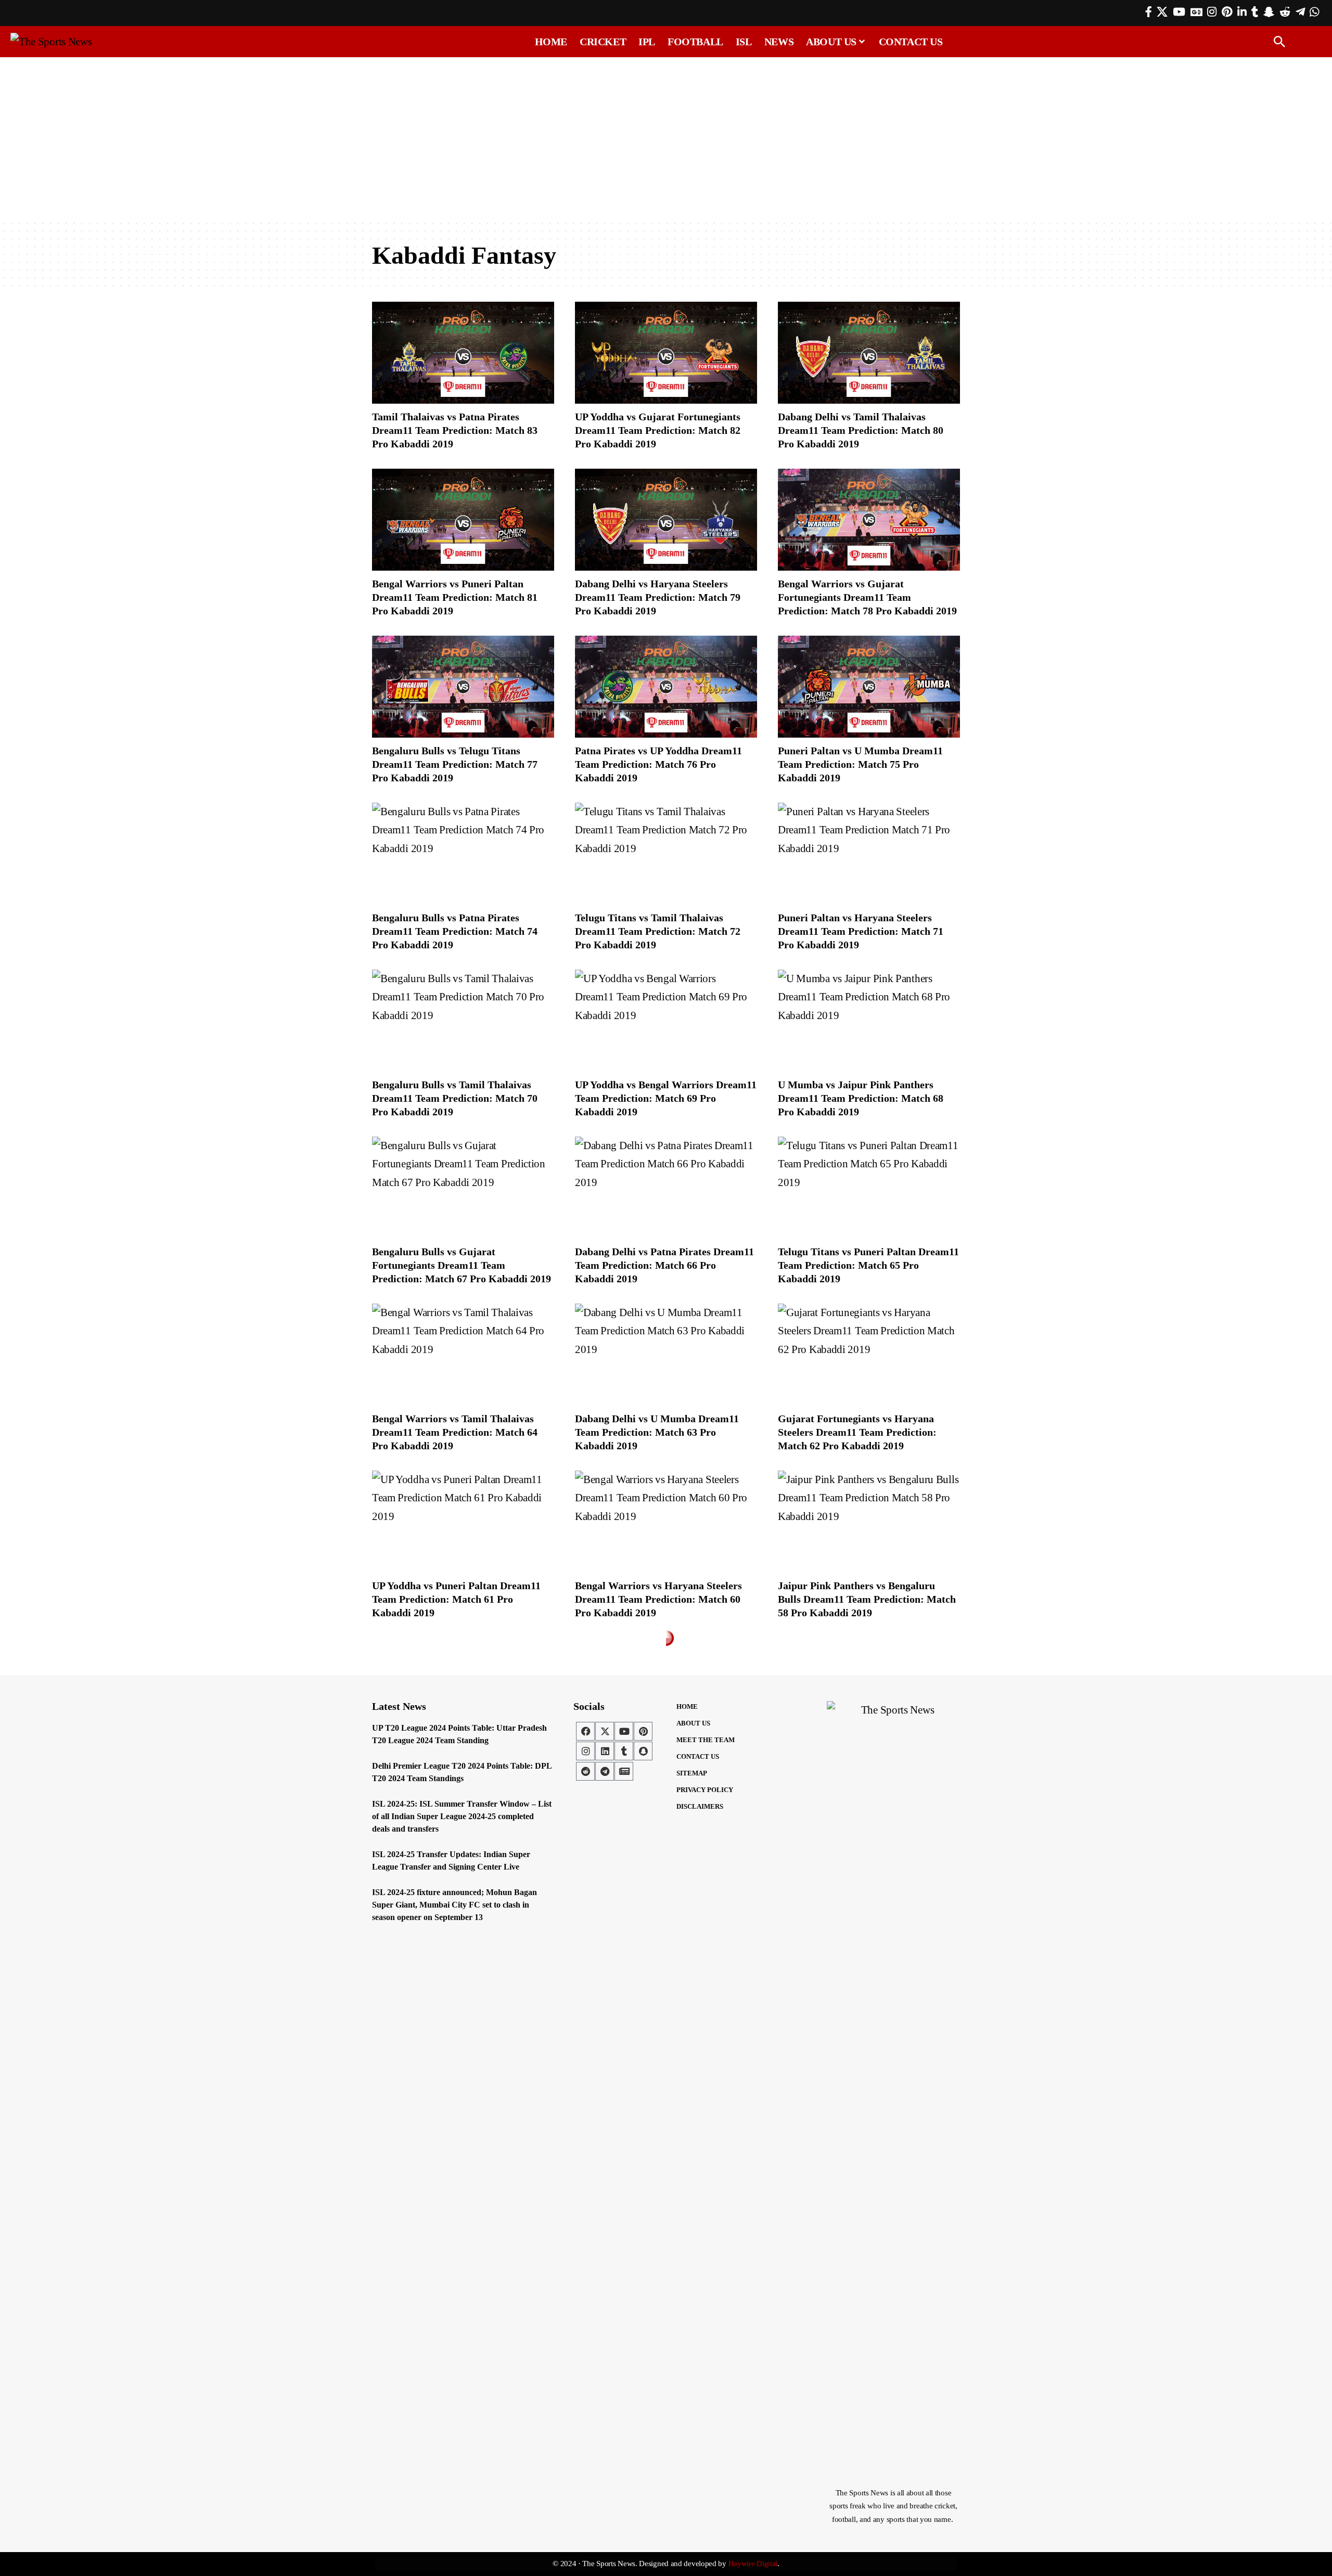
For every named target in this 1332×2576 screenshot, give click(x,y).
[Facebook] (1149, 12)
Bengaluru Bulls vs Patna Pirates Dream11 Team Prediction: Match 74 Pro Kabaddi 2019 (455, 931)
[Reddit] (1285, 12)
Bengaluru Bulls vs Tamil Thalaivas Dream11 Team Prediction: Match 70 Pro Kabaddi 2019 (455, 1098)
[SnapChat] (1269, 12)
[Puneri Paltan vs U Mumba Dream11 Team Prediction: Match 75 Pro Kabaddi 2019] (869, 687)
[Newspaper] (624, 1771)
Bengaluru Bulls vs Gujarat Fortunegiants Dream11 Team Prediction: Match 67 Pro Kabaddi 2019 (462, 1265)
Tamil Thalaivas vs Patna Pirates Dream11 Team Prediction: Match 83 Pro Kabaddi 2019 (455, 430)
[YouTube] (1179, 12)
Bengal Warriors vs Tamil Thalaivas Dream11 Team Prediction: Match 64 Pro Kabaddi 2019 (455, 1432)
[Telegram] (1300, 12)
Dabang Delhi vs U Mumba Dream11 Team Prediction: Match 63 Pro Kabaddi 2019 (657, 1432)
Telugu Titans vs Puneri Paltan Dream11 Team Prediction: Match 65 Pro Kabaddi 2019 (868, 1265)
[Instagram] (1212, 12)
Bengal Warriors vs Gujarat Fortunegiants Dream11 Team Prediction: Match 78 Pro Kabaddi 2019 (867, 597)
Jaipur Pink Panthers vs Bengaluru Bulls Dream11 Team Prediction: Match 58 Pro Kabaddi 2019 (867, 1599)
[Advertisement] (666, 139)
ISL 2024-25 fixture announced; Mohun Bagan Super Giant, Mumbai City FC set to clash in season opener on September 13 (454, 1905)
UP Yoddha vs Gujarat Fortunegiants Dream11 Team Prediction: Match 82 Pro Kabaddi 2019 (658, 430)
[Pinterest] (1227, 12)
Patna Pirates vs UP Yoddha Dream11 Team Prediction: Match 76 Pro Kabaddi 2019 (658, 764)
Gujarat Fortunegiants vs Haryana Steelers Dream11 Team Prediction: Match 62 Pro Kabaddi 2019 (857, 1432)
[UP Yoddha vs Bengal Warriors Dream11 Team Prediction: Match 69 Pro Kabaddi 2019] (666, 1021)
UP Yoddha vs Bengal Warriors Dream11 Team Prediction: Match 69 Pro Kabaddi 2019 (666, 1098)
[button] (1279, 42)
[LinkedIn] (1242, 12)
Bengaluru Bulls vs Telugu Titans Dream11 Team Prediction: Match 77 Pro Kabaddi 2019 (455, 764)
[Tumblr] (1255, 12)
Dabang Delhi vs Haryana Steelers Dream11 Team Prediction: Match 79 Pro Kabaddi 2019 (658, 597)
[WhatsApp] (1314, 12)
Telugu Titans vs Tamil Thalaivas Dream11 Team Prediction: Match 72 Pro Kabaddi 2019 (658, 931)
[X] (1162, 12)
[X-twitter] (605, 1731)
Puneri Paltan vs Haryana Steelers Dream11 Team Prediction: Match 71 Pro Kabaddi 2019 (861, 931)
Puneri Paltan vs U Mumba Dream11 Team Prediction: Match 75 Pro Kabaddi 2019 (860, 764)
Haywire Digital (753, 2564)
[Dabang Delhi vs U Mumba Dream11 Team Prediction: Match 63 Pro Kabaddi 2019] (666, 1355)
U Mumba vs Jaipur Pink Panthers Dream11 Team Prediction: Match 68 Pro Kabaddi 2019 (861, 1098)
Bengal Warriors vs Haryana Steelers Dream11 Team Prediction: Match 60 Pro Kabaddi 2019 (658, 1599)
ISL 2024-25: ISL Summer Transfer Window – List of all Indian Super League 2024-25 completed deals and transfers (462, 1816)
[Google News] (1196, 12)
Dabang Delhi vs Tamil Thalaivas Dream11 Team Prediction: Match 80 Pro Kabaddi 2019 (861, 430)
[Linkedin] (605, 1751)
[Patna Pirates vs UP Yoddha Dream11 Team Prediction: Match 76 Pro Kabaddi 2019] (666, 687)
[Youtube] (624, 1731)
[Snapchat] (643, 1751)
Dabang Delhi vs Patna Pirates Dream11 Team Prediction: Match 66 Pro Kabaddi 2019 (664, 1265)
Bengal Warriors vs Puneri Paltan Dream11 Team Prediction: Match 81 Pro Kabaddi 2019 (455, 597)
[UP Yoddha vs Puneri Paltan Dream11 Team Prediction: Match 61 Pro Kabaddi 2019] (463, 1522)
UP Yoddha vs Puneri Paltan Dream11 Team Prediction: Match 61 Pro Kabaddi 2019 (456, 1599)
